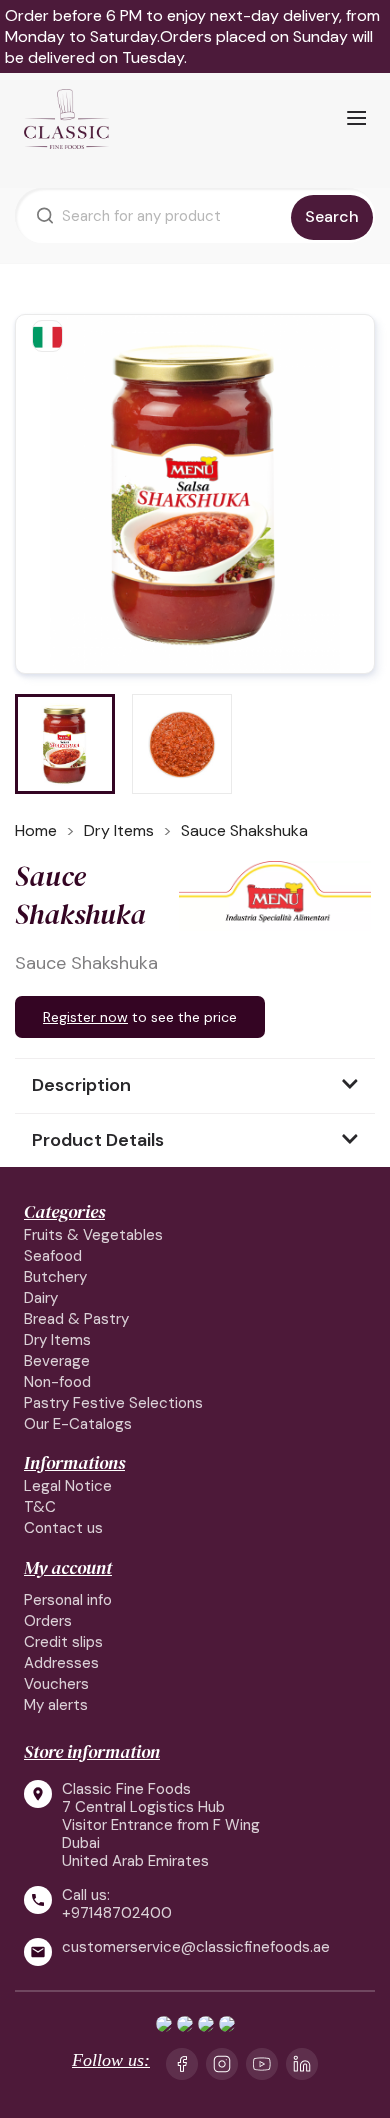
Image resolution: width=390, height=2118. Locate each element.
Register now (85, 1017)
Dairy (41, 1298)
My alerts (56, 1705)
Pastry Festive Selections (113, 1403)
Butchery (55, 1277)
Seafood (53, 1256)
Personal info (68, 1600)
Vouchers (56, 1684)
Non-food (57, 1382)
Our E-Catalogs (78, 1424)
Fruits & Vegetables (93, 1235)
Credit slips (63, 1642)
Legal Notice (68, 1486)
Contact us (63, 1528)
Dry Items (57, 1340)
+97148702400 (117, 1913)
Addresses (61, 1663)
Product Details (98, 1140)
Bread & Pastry (76, 1319)
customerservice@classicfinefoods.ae (196, 1947)
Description (81, 1085)
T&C (40, 1507)
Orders (48, 1621)
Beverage (57, 1361)
